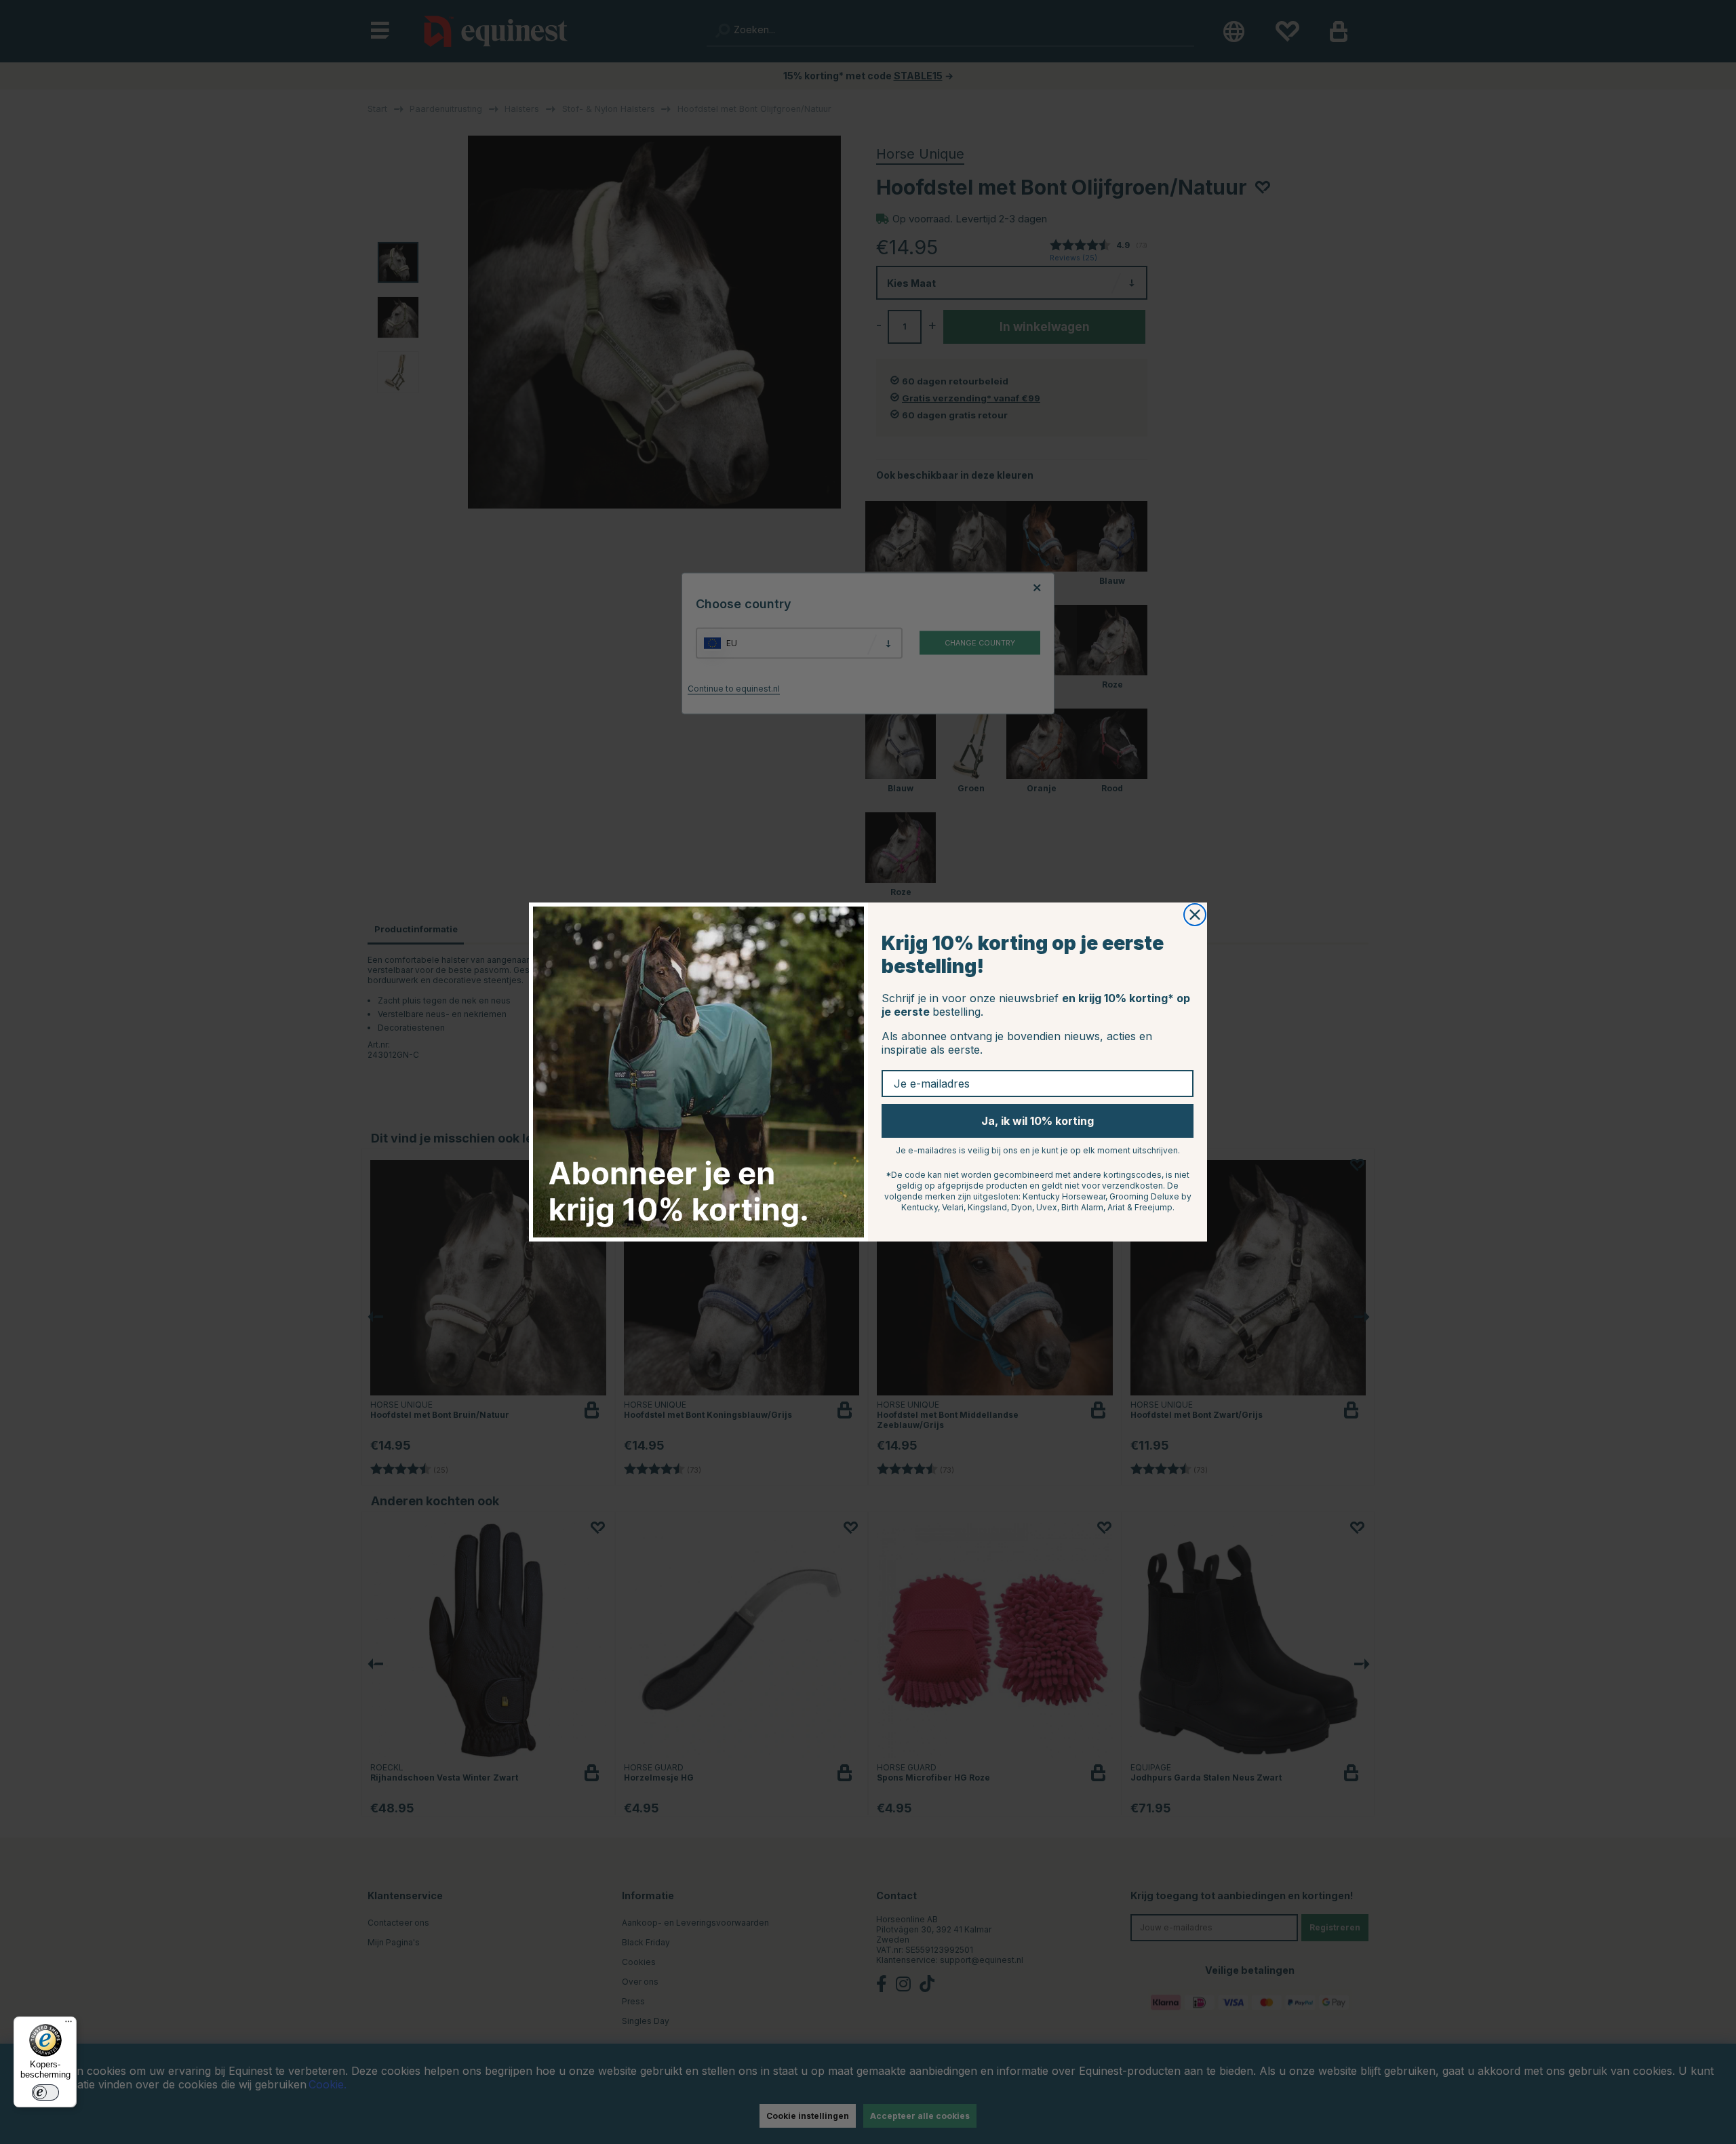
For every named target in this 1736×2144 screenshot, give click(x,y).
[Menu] (68, 2025)
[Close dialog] (1195, 915)
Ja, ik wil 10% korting (1038, 1121)
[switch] (45, 2092)
